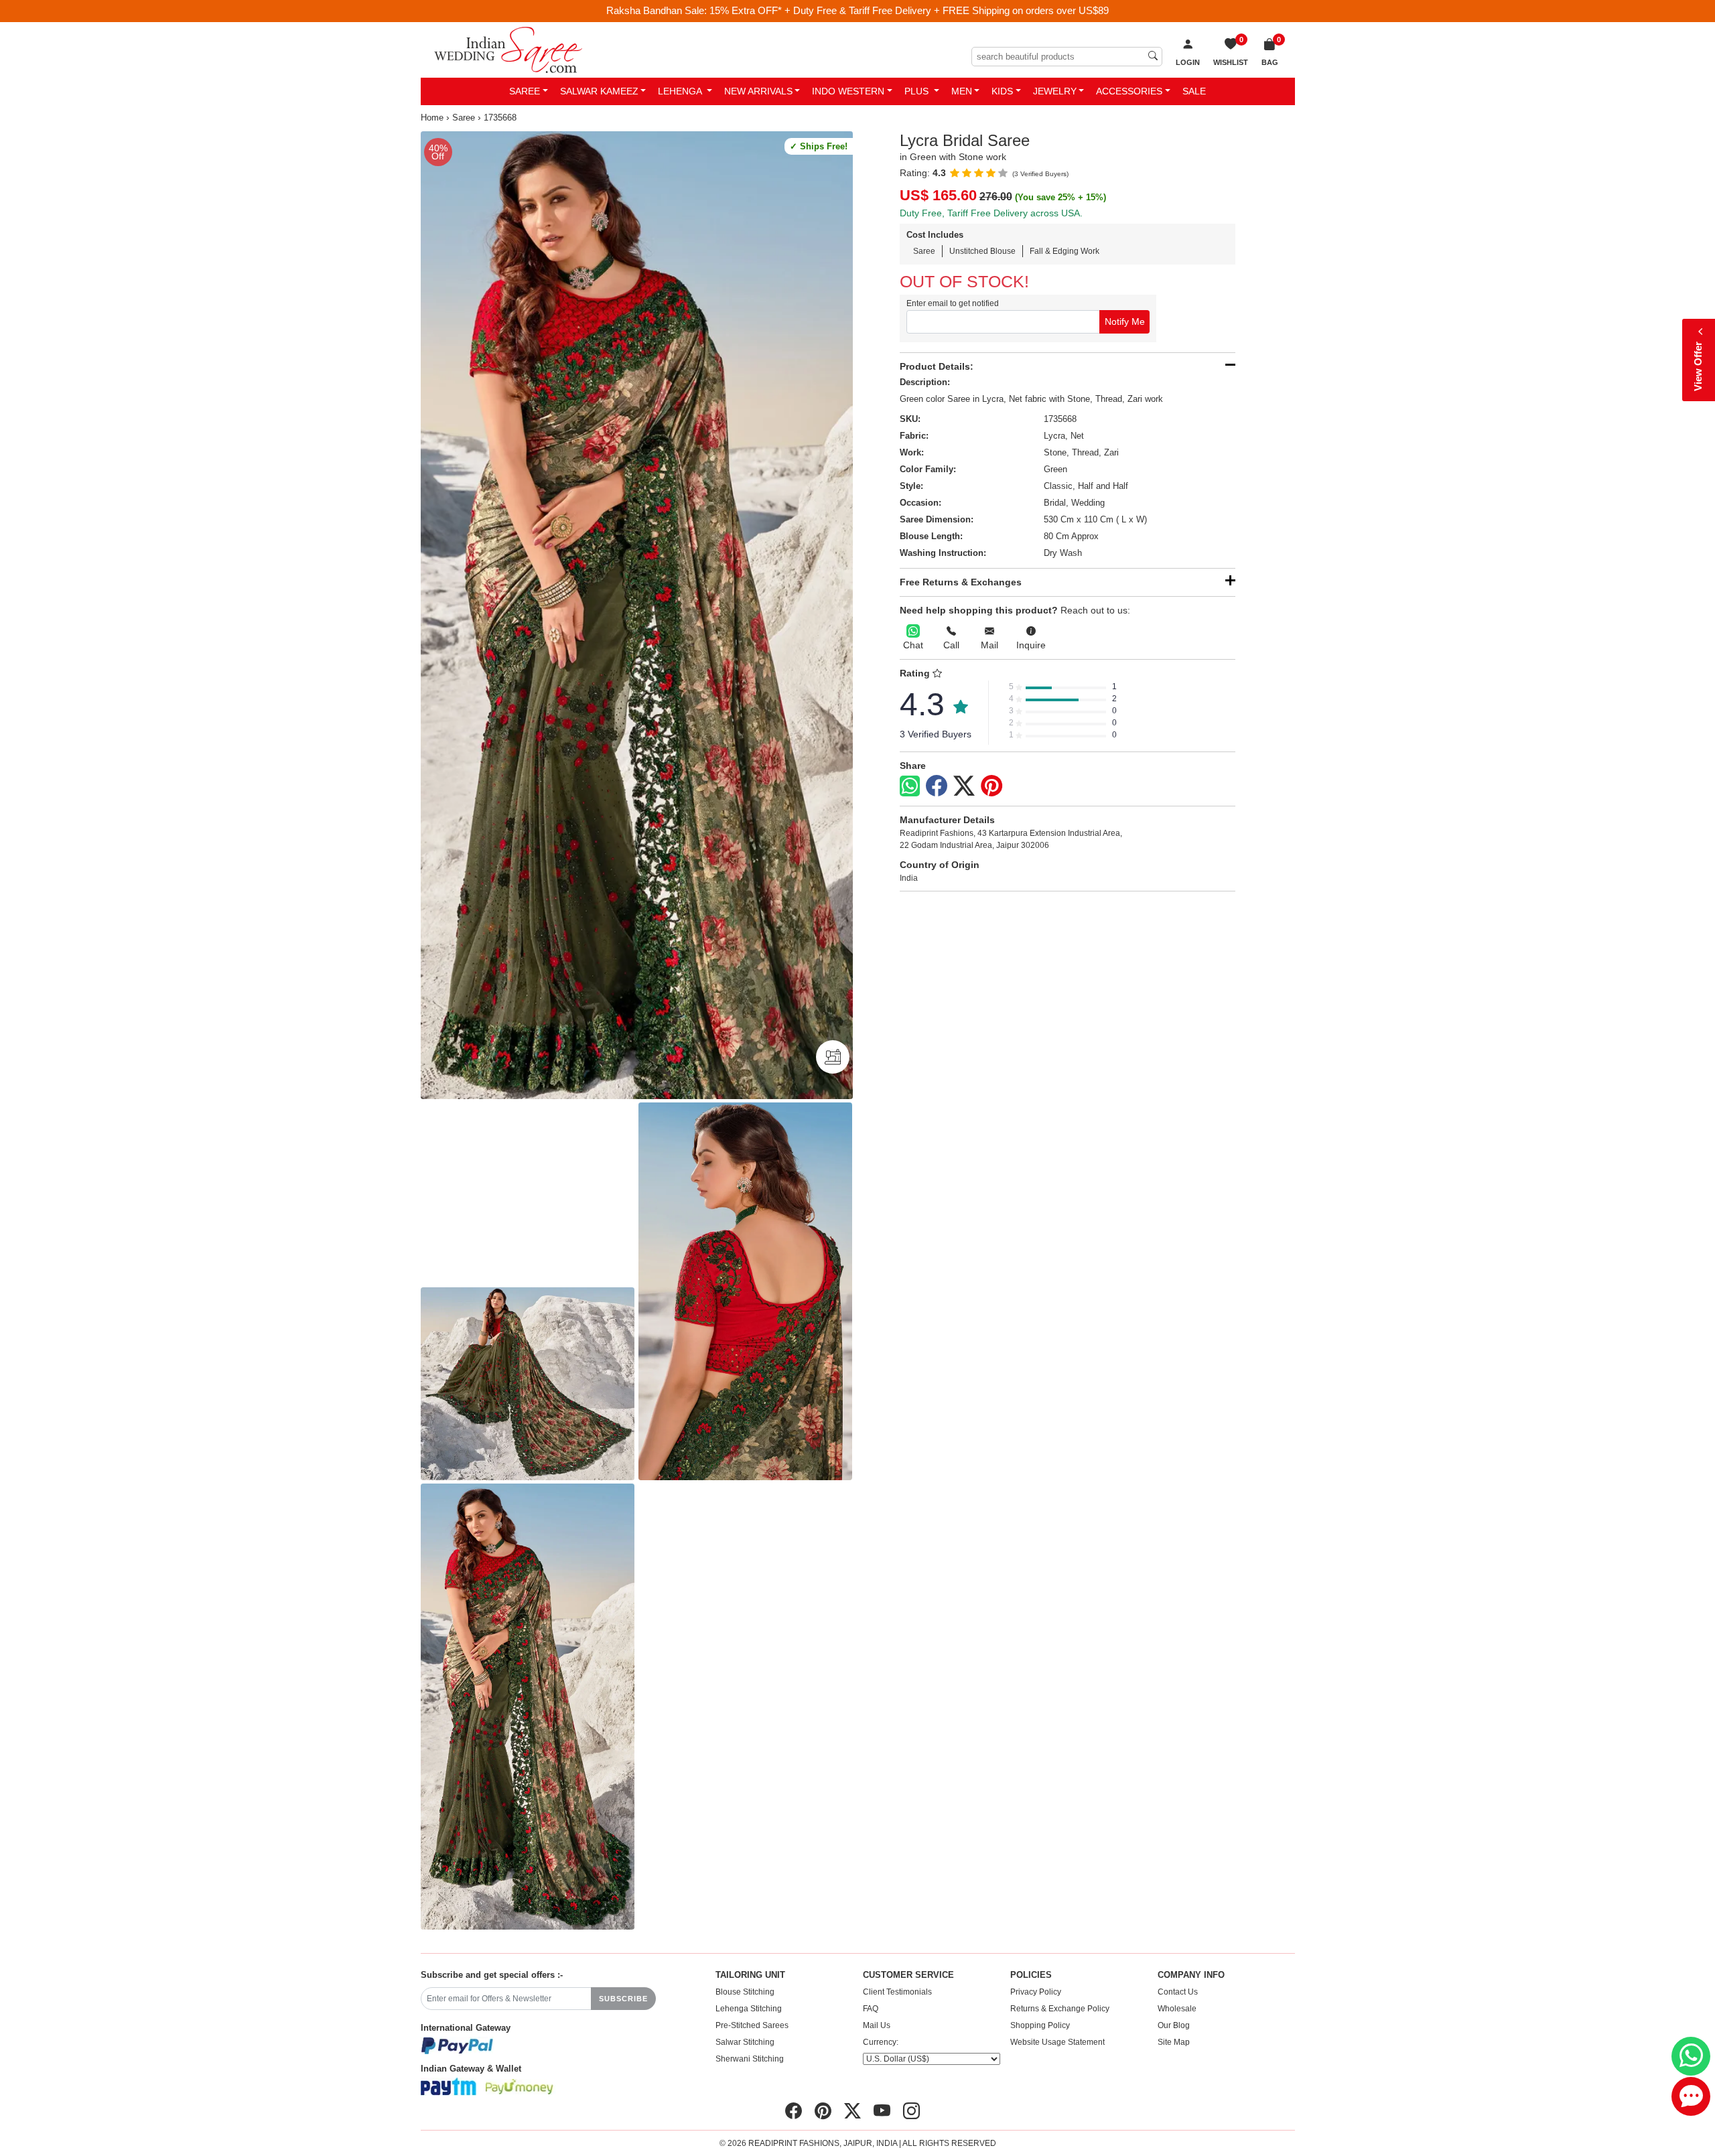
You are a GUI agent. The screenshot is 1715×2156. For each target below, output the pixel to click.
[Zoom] (637, 616)
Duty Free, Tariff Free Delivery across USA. (991, 213)
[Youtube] (882, 2111)
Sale (1194, 91)
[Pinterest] (991, 786)
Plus (918, 91)
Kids (1002, 91)
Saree (525, 91)
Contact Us (1178, 1992)
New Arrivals (758, 91)
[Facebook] (937, 786)
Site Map (1174, 2042)
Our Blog (1174, 2025)
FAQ (871, 2009)
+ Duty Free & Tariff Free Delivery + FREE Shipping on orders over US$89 (947, 10)
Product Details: (937, 366)
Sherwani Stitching (750, 2059)
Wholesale (1177, 2009)
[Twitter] (964, 786)
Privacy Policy (1036, 1992)
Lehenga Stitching (749, 2009)
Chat (913, 645)
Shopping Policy (1040, 2025)
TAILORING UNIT (750, 1975)
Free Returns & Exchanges (961, 582)
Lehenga (681, 91)
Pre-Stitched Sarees (752, 2025)
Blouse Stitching (745, 1992)
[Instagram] (911, 2111)
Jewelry (1055, 91)
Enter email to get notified (953, 303)
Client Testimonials (897, 1992)
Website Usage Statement (1057, 2042)
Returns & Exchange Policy (1060, 2009)
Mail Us (877, 2025)
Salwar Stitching (745, 2042)
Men (962, 91)
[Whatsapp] (910, 786)
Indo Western (848, 91)
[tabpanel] (637, 616)
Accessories (1129, 91)
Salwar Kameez (599, 91)
